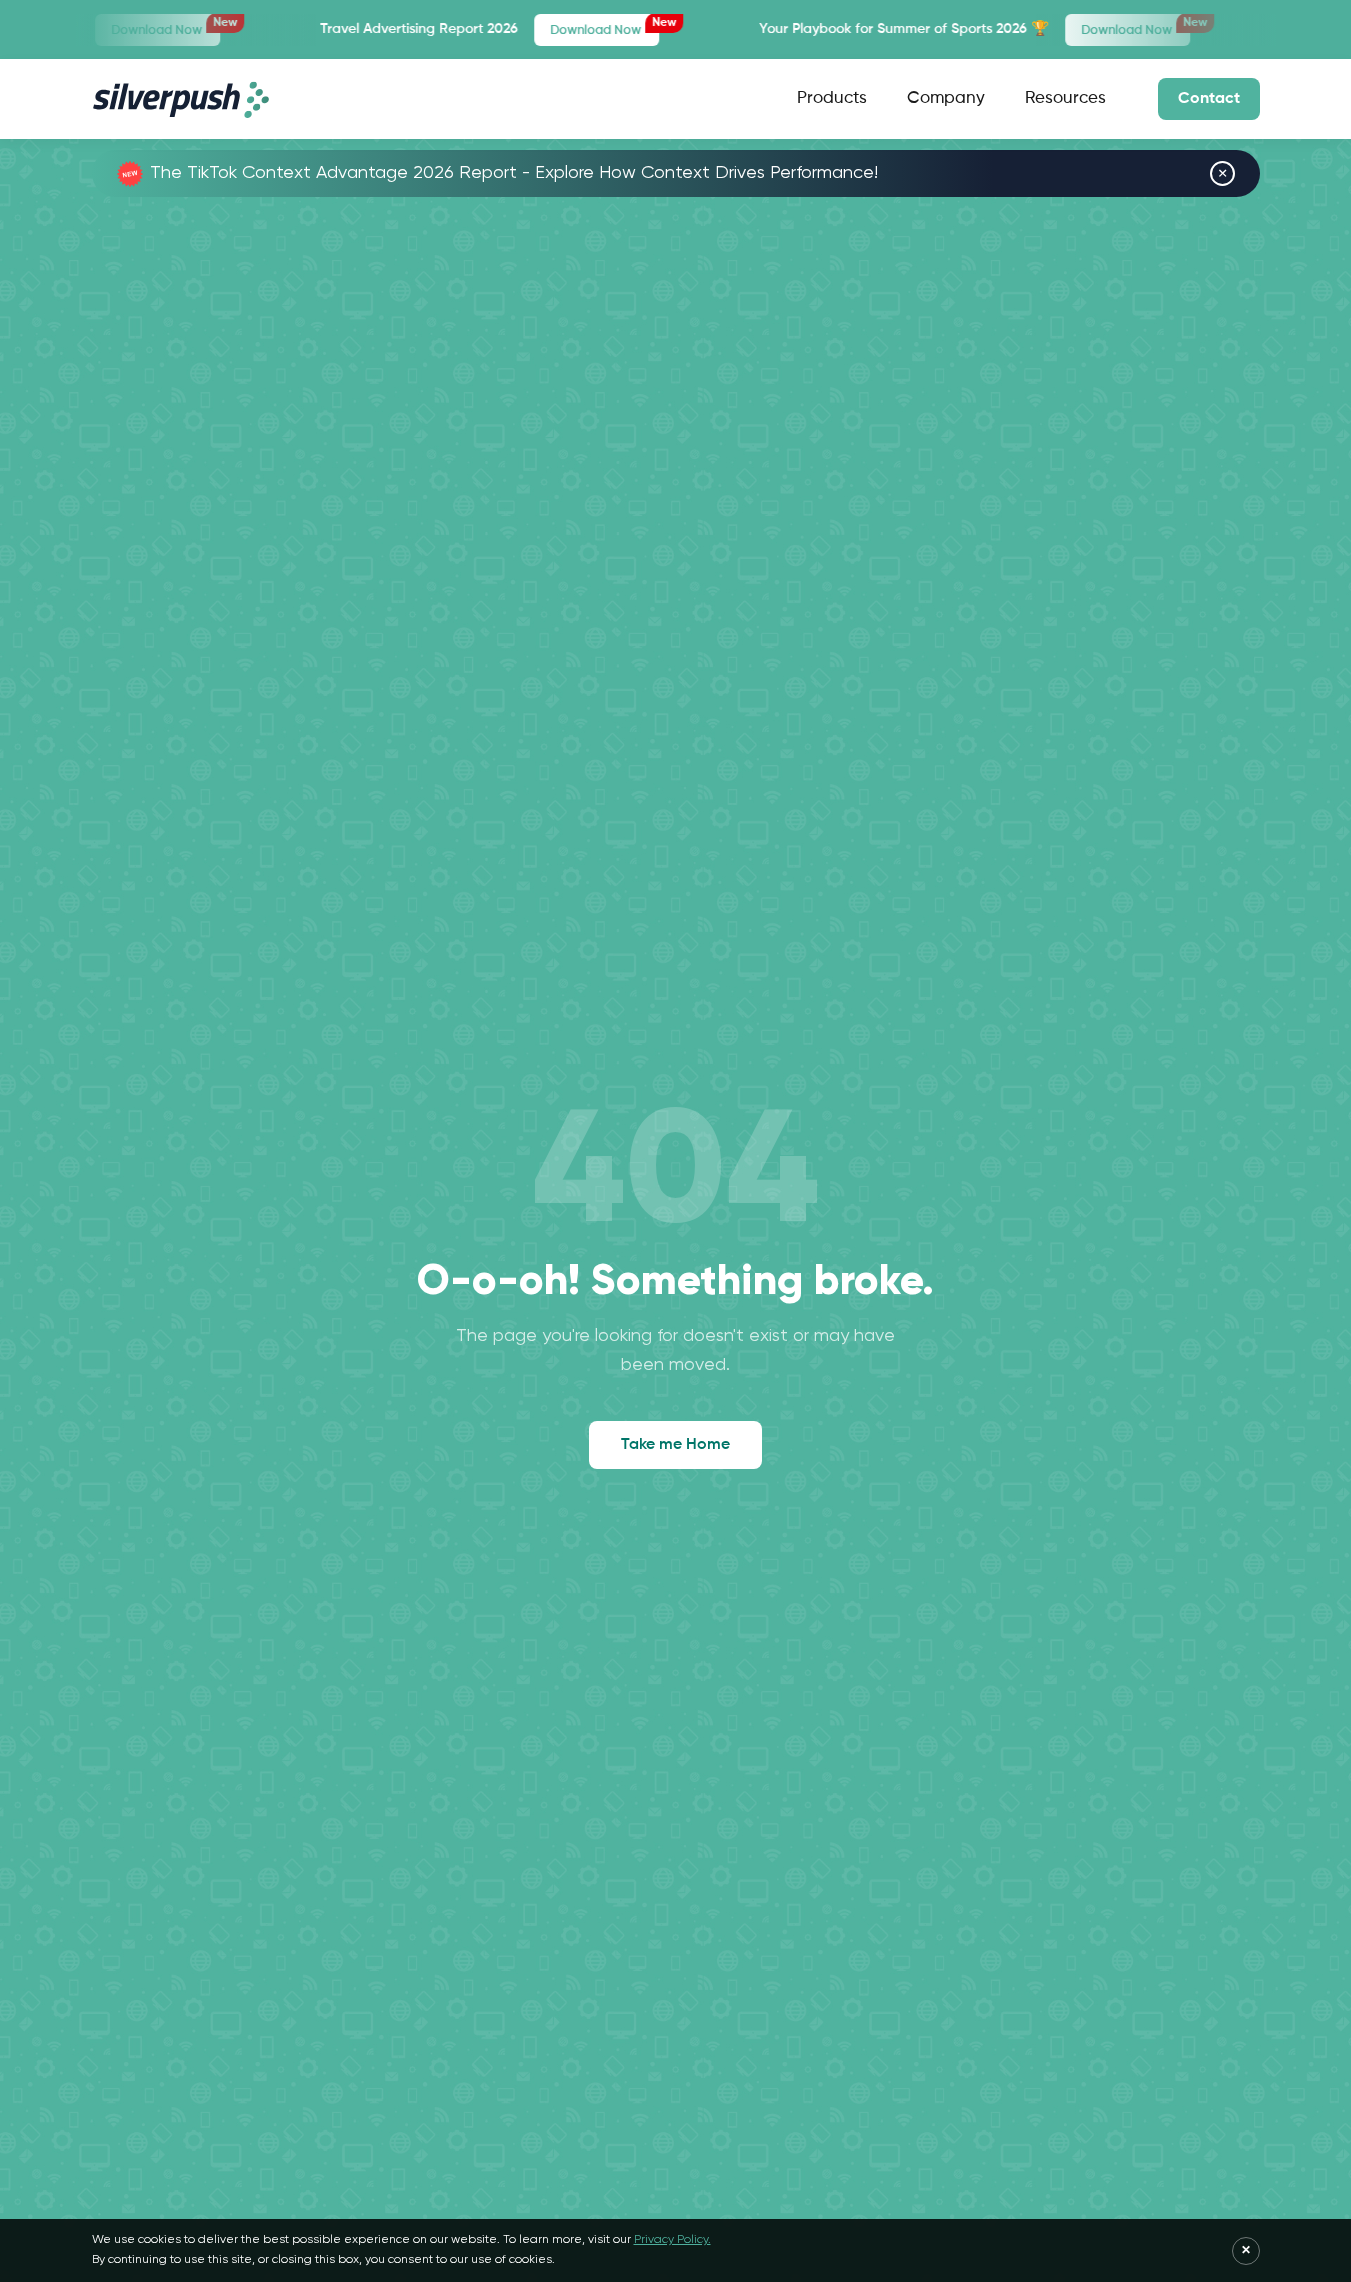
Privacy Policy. (672, 2240)
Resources (1065, 98)
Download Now (105, 27)
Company (946, 98)
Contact (1209, 99)
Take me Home (675, 1445)
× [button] (1222, 174)
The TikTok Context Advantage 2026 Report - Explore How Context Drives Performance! (514, 173)
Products (832, 98)
